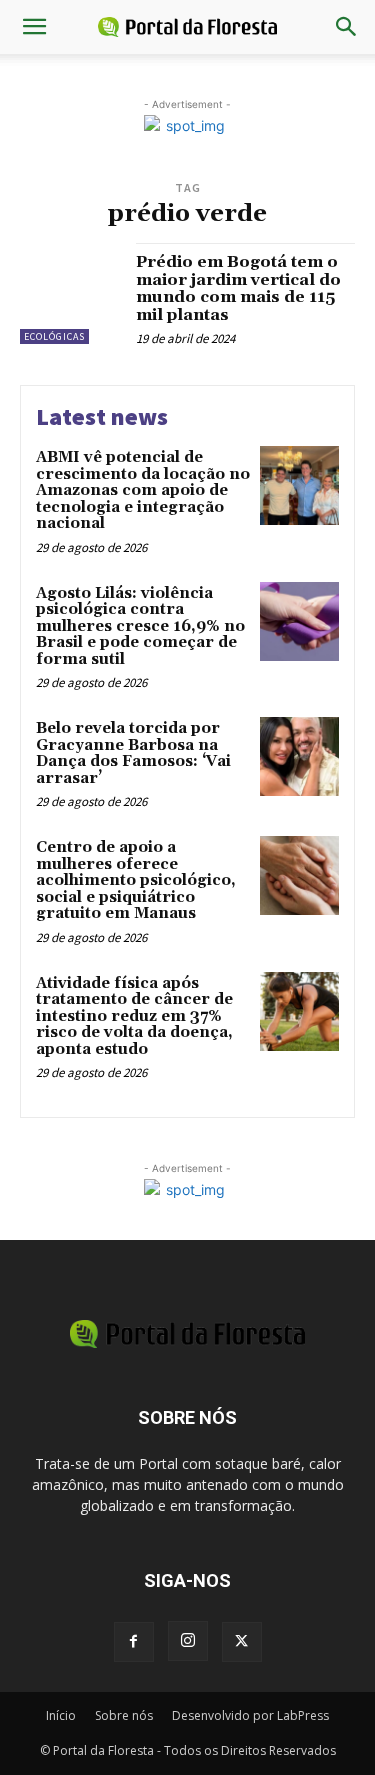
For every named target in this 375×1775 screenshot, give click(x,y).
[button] (34, 27)
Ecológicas (54, 336)
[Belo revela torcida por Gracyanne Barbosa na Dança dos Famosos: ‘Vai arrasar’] (299, 756)
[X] (242, 1642)
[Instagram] (188, 1641)
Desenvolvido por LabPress (250, 1715)
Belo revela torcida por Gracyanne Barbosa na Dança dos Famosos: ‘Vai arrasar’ (133, 753)
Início (61, 1715)
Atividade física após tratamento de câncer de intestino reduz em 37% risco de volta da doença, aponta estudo (134, 1016)
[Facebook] (134, 1642)
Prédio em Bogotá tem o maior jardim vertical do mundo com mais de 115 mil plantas (238, 288)
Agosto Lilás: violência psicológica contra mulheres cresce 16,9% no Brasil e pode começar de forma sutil (140, 626)
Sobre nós (124, 1715)
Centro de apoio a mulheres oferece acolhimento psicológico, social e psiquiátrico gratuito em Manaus (136, 880)
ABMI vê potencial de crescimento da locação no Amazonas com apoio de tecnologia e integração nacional (143, 490)
